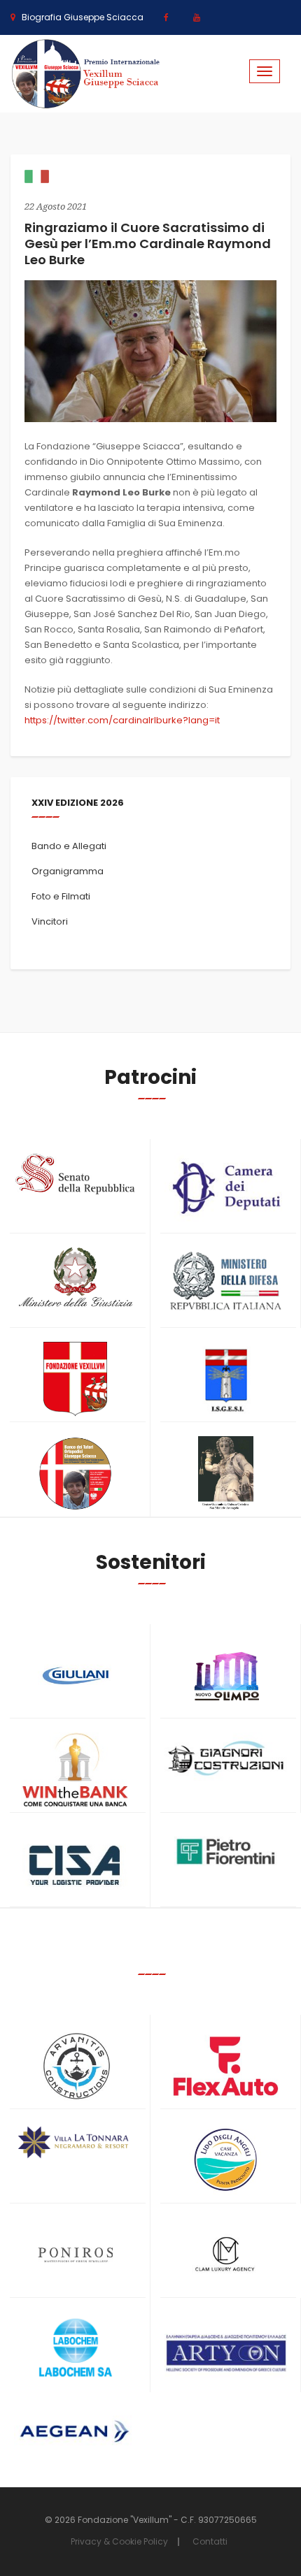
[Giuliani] (75, 1676)
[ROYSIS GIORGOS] (226, 2347)
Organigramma (68, 871)
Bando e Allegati (69, 846)
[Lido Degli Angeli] (226, 2161)
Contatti (210, 2541)
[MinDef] (226, 1282)
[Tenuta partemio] (75, 2142)
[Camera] (226, 1188)
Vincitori (50, 921)
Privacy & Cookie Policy (119, 2541)
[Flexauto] (226, 2066)
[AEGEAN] (75, 2432)
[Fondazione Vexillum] (75, 1379)
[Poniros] (75, 2255)
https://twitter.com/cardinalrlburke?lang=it (122, 720)
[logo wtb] (75, 1770)
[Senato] (75, 1174)
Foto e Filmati (61, 896)
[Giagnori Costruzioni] (226, 1757)
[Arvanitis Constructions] (75, 2066)
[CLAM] (226, 2255)
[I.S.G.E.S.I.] (226, 1379)
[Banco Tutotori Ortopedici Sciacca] (75, 1474)
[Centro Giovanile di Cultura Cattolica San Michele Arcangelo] (226, 1474)
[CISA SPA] (75, 1864)
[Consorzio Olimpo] (226, 1671)
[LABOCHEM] (75, 2349)
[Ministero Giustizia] (75, 1280)
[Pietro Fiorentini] (226, 1852)
